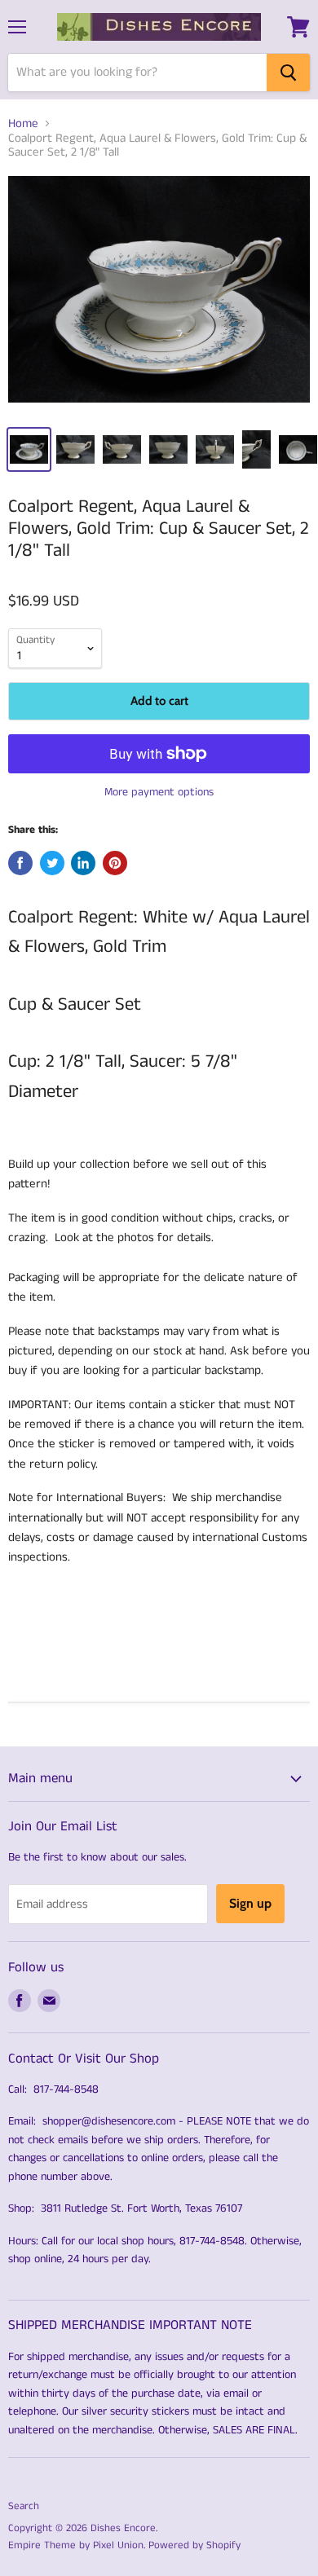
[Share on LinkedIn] (83, 863)
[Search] (288, 73)
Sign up (250, 1903)
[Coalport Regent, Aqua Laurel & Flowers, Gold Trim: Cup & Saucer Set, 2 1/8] (159, 295)
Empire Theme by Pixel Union (76, 2545)
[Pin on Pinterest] (115, 863)
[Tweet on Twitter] (52, 863)
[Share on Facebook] (20, 863)
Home (23, 123)
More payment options (159, 792)
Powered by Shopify (194, 2545)
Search (24, 2506)
